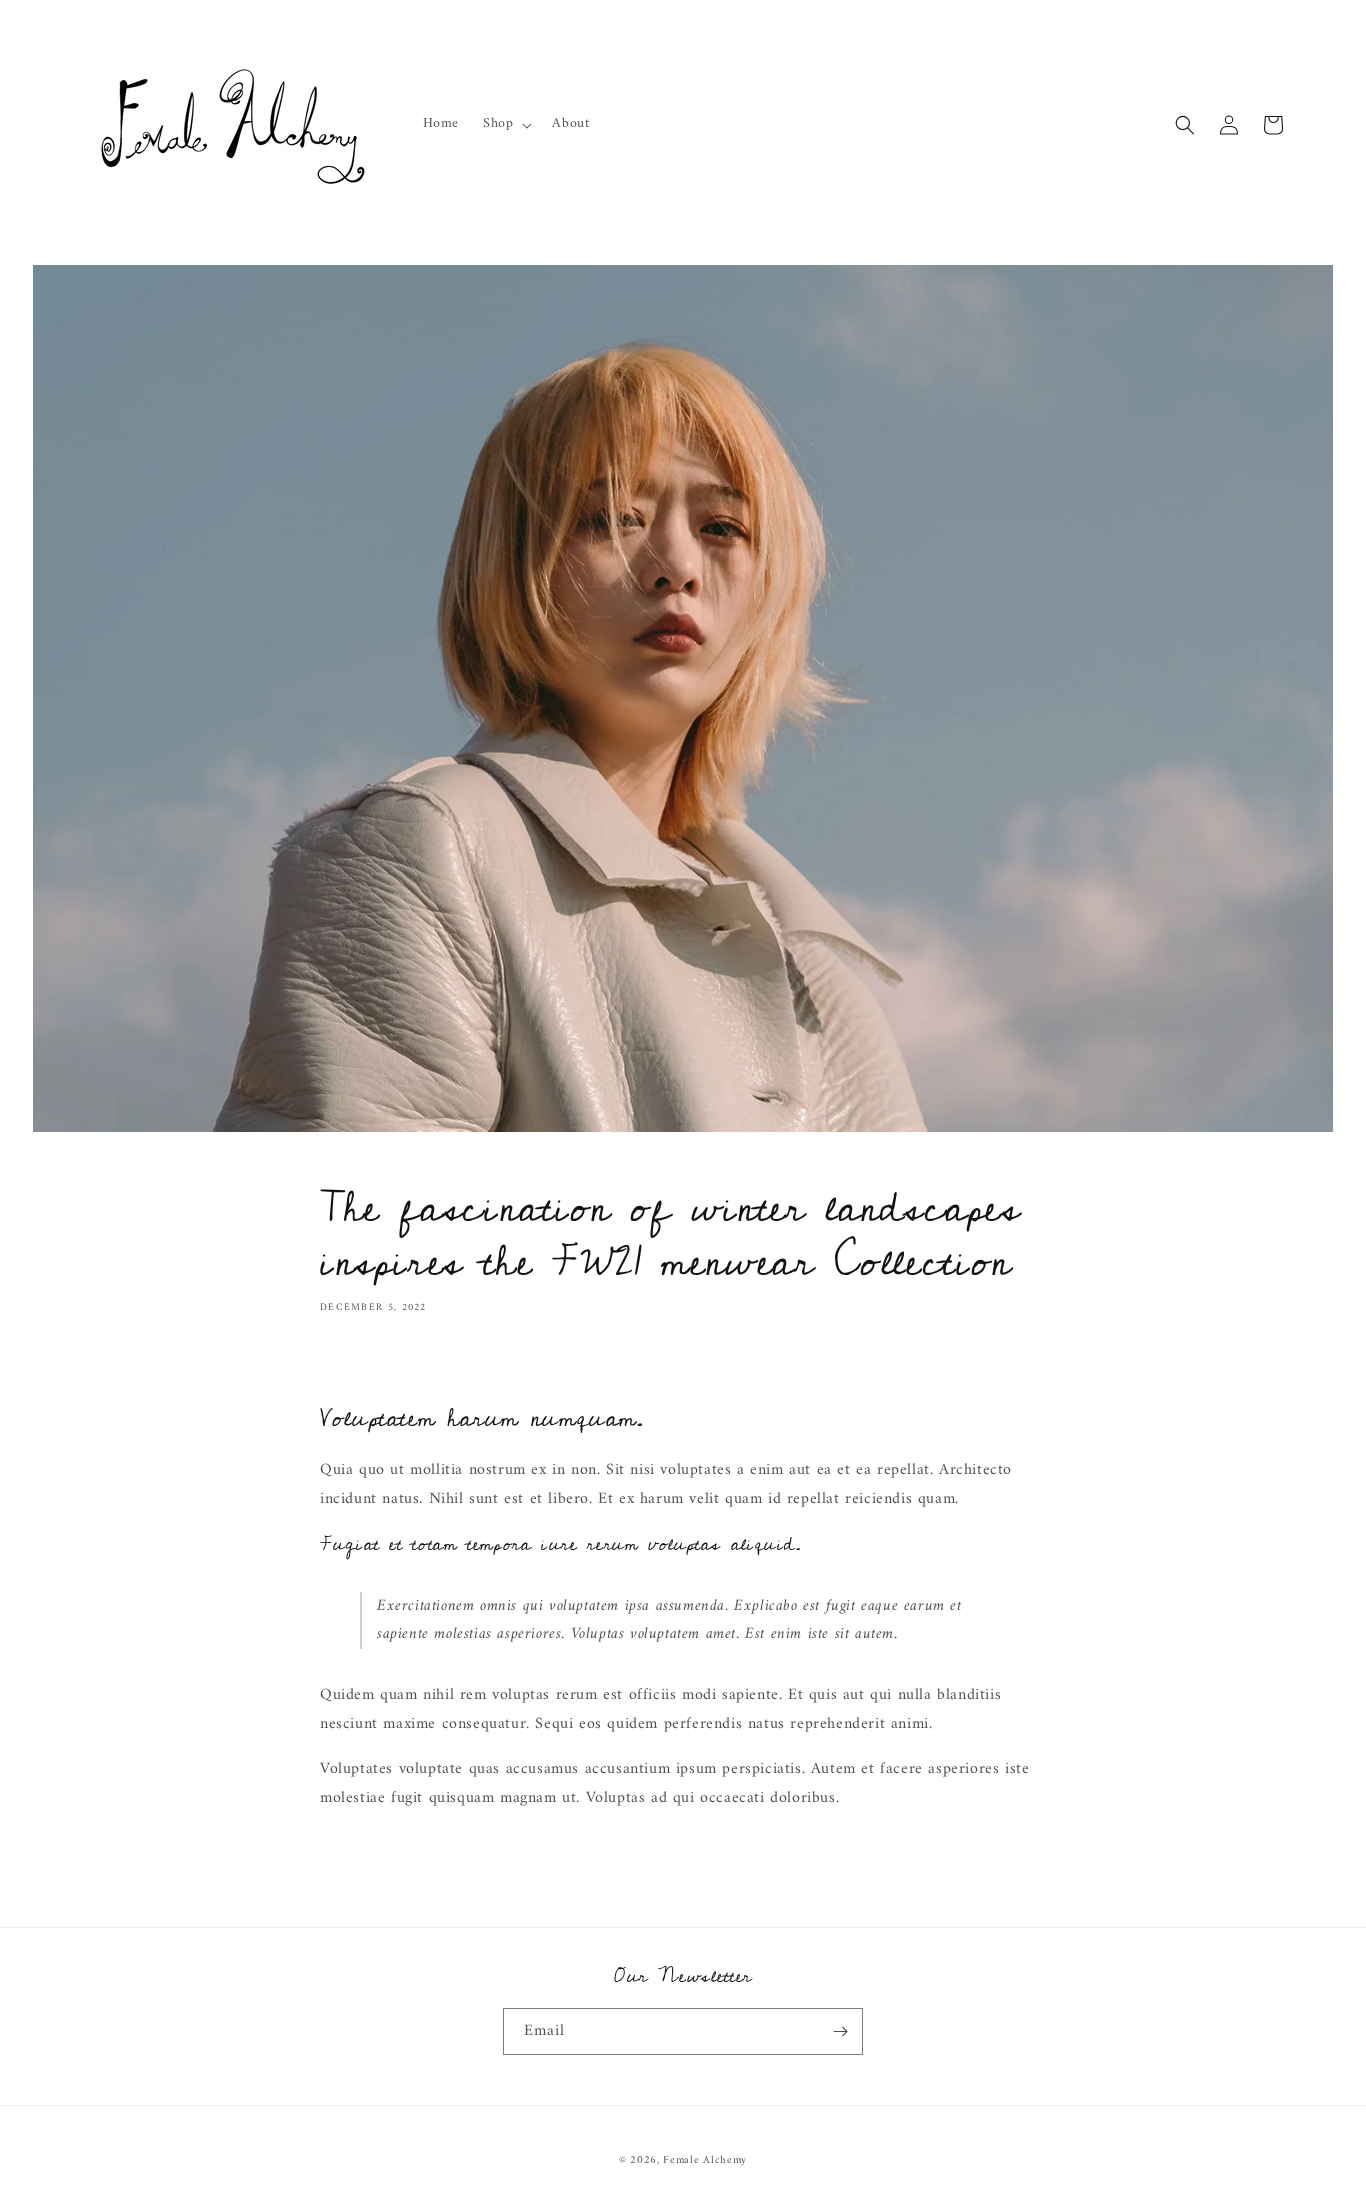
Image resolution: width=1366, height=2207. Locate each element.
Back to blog (695, 1877)
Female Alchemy (705, 2160)
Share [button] (360, 1365)
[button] (505, 124)
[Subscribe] (840, 2031)
